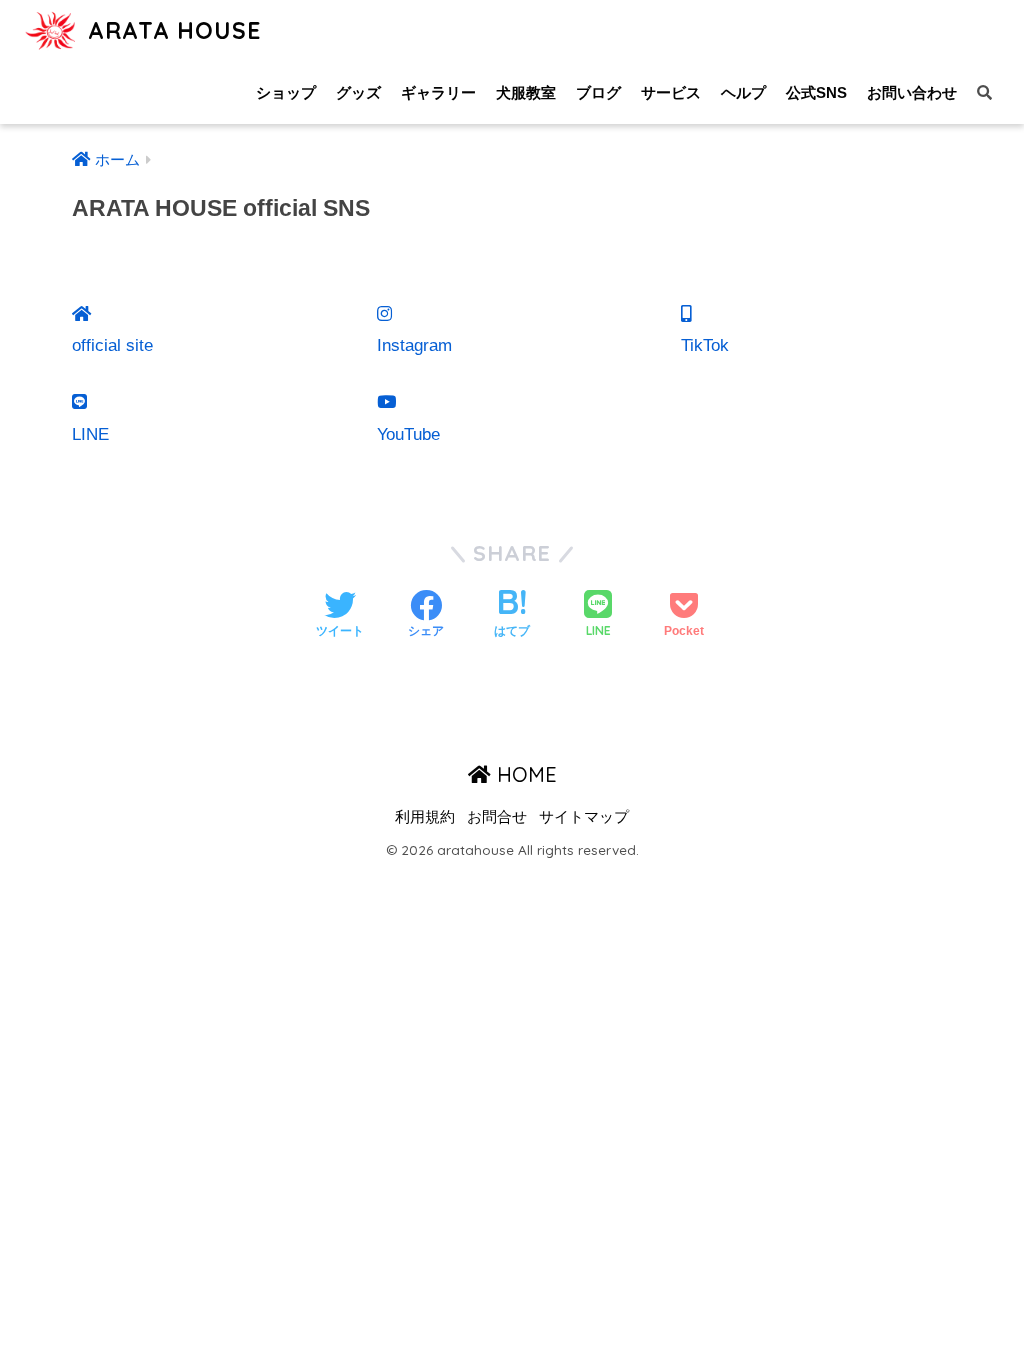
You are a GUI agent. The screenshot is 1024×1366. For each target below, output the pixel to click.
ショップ (286, 92)
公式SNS (816, 92)
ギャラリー (438, 92)
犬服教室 (526, 92)
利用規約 (425, 817)
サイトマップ (584, 817)
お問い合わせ (912, 92)
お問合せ (497, 817)
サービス (671, 92)
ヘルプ (743, 92)
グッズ (358, 92)
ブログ (598, 92)
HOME (524, 774)
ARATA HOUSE (171, 30)
